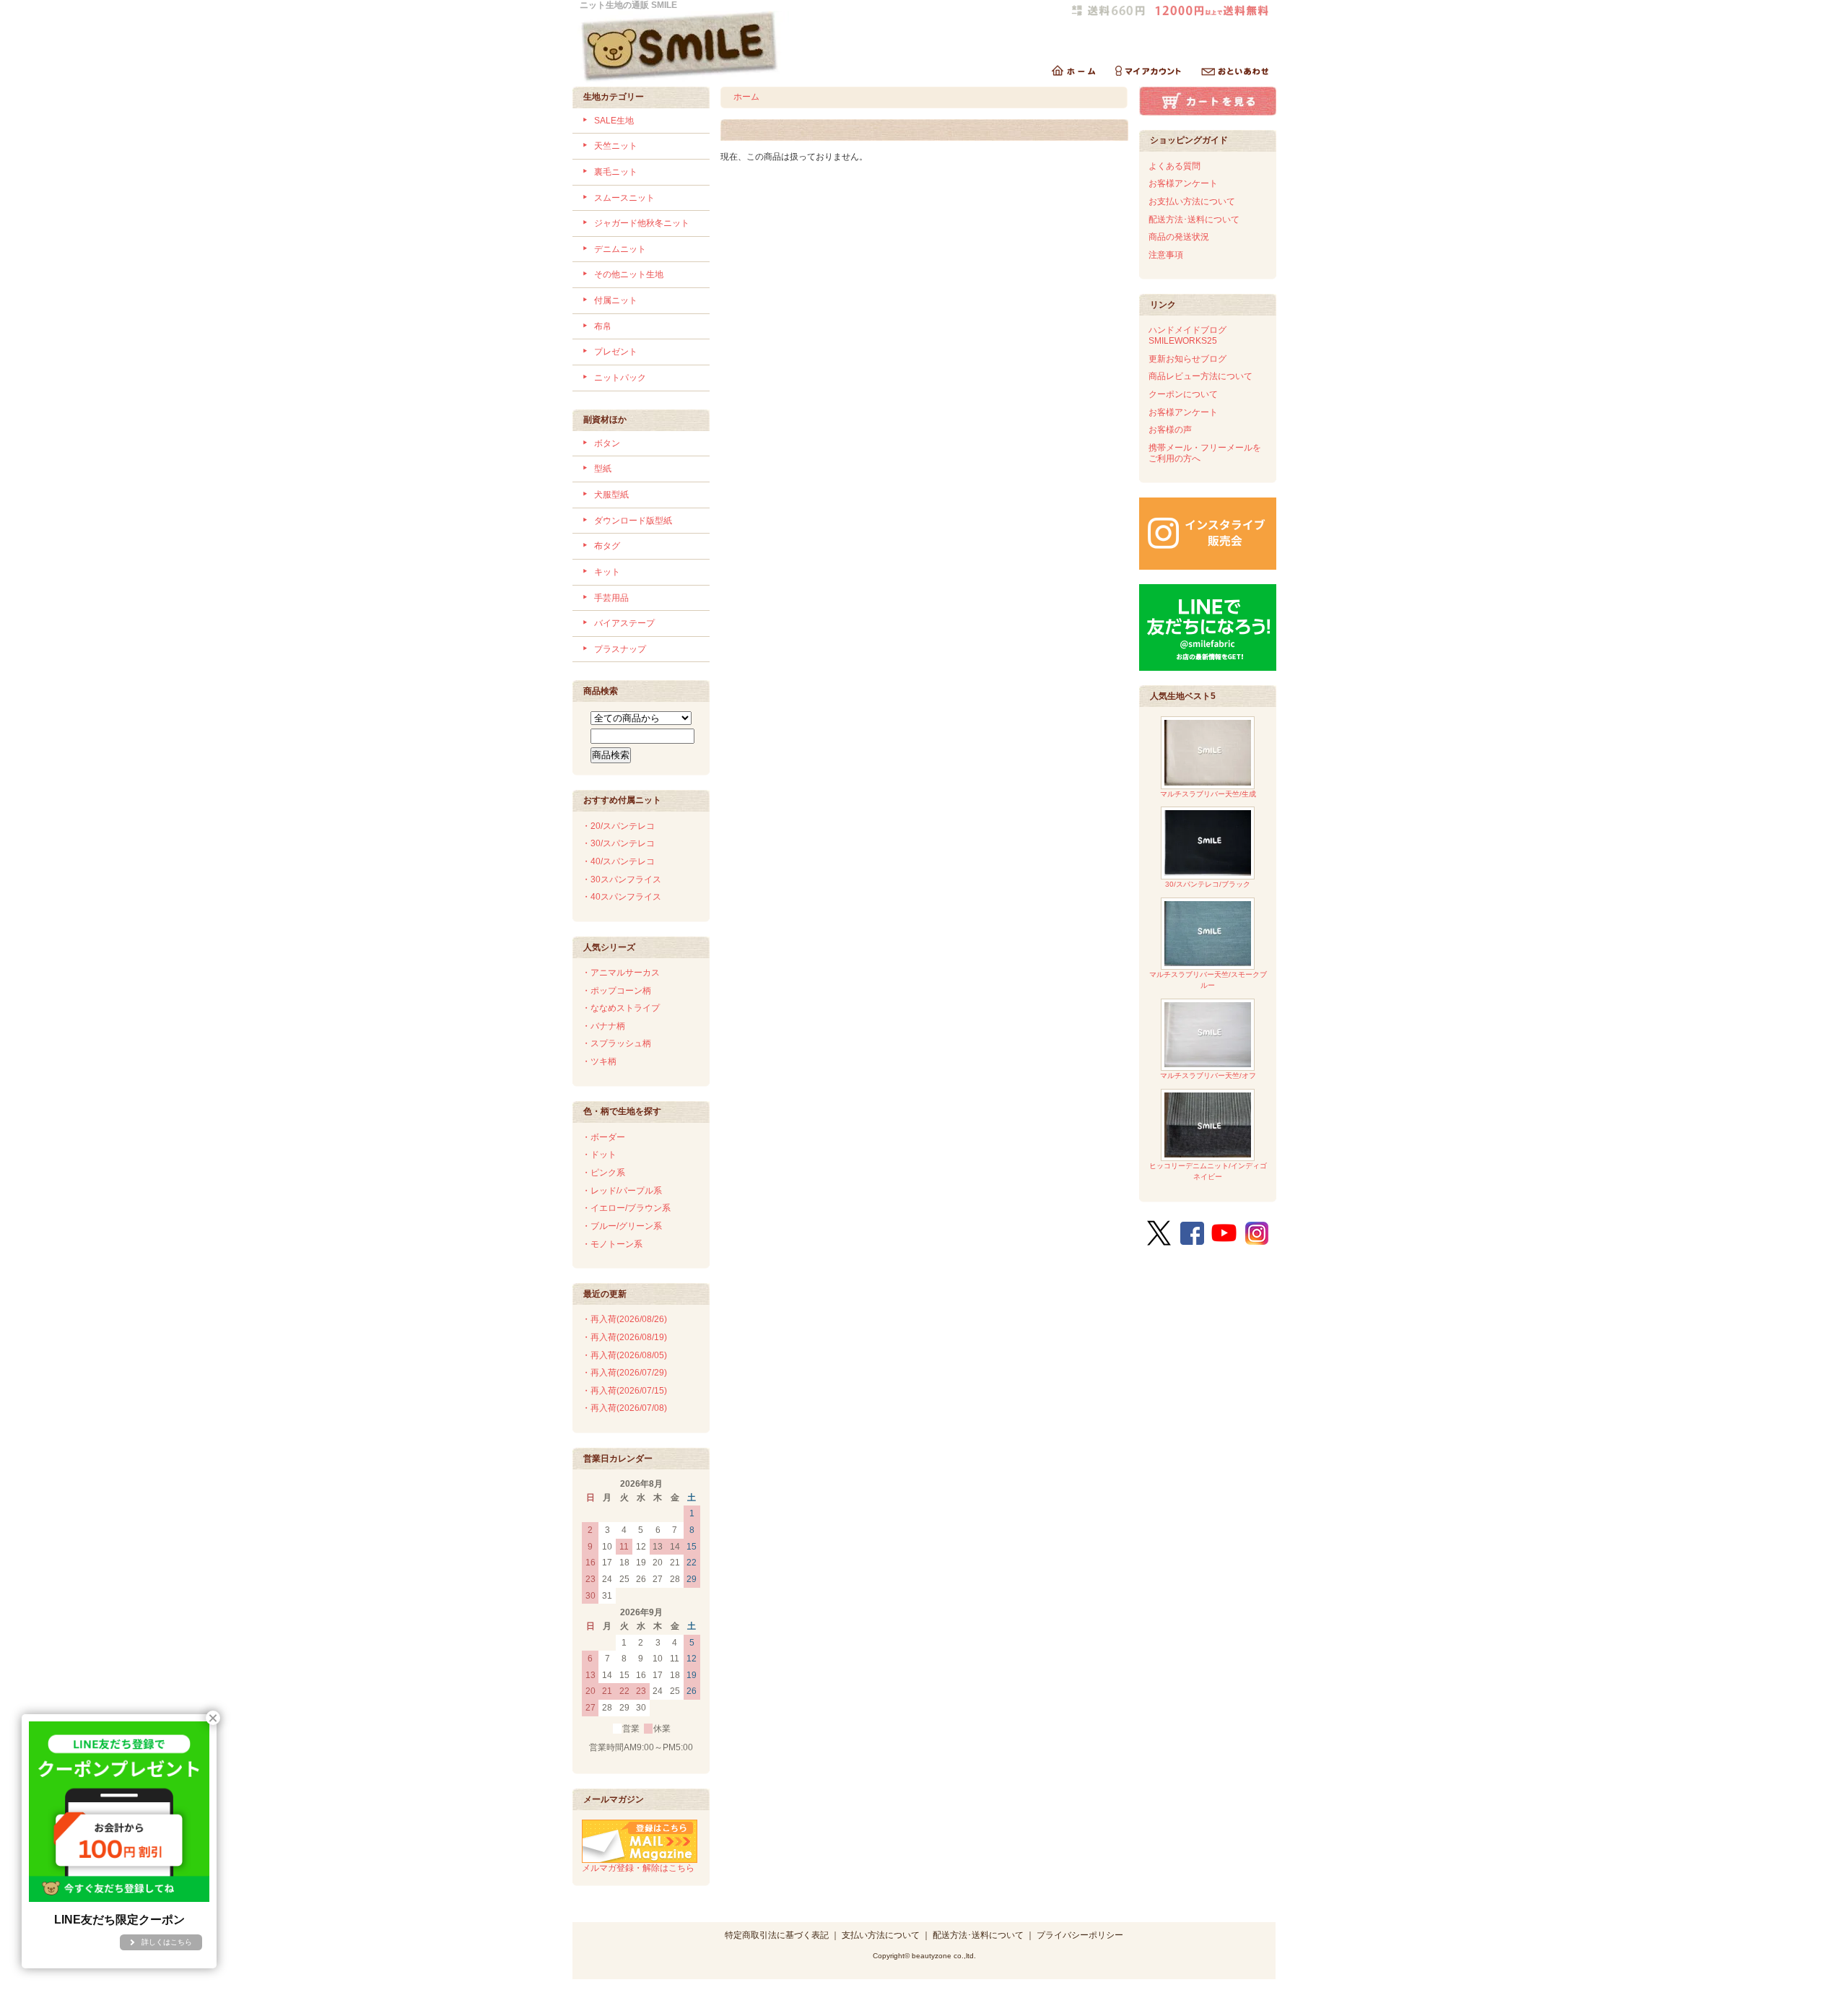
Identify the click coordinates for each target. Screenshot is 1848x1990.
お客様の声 (1170, 430)
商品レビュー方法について (1200, 376)
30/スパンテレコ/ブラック (1208, 884)
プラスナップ (620, 649)
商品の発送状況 (1179, 237)
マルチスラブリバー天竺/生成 (1208, 794)
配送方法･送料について (1194, 220)
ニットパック (620, 378)
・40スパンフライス (622, 897)
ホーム (746, 97)
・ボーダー (603, 1137)
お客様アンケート (1183, 183)
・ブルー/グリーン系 (622, 1226)
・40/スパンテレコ (618, 861)
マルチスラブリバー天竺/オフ (1208, 1076)
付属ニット (616, 300)
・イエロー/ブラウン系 (626, 1208)
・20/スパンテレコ (618, 826)
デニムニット (620, 249)
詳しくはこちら (167, 1942)
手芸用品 (611, 598)
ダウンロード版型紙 (633, 521)
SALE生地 (614, 121)
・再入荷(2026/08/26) (624, 1319)
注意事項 (1166, 255)
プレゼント (616, 352)
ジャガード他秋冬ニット (642, 223)
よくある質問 (1174, 166)
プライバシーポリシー (1080, 1935)
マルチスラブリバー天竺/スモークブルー (1208, 980)
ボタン (607, 443)
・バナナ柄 (603, 1026)
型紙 (603, 469)
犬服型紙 (611, 495)
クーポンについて (1183, 394)
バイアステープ (624, 623)
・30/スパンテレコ (618, 843)
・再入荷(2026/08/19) (624, 1337)
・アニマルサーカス (621, 973)
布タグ (607, 546)
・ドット (599, 1155)
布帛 (603, 326)
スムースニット (624, 198)
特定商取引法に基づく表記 (777, 1935)
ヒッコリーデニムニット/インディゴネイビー (1208, 1171)
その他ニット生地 (629, 274)
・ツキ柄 (599, 1061)
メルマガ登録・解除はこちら (638, 1868)
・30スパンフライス (622, 879)
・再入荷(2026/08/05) (624, 1355)
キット (607, 572)
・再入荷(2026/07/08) (624, 1408)
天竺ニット (616, 146)
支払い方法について (881, 1935)
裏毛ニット (616, 172)
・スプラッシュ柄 (616, 1043)
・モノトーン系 (612, 1244)
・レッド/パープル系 (622, 1191)
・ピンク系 (603, 1173)
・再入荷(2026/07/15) (624, 1391)
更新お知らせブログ (1187, 359)
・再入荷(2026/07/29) (624, 1373)
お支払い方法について (1192, 201)
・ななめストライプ (621, 1008)
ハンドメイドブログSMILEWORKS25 (1187, 335)
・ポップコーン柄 (616, 991)
